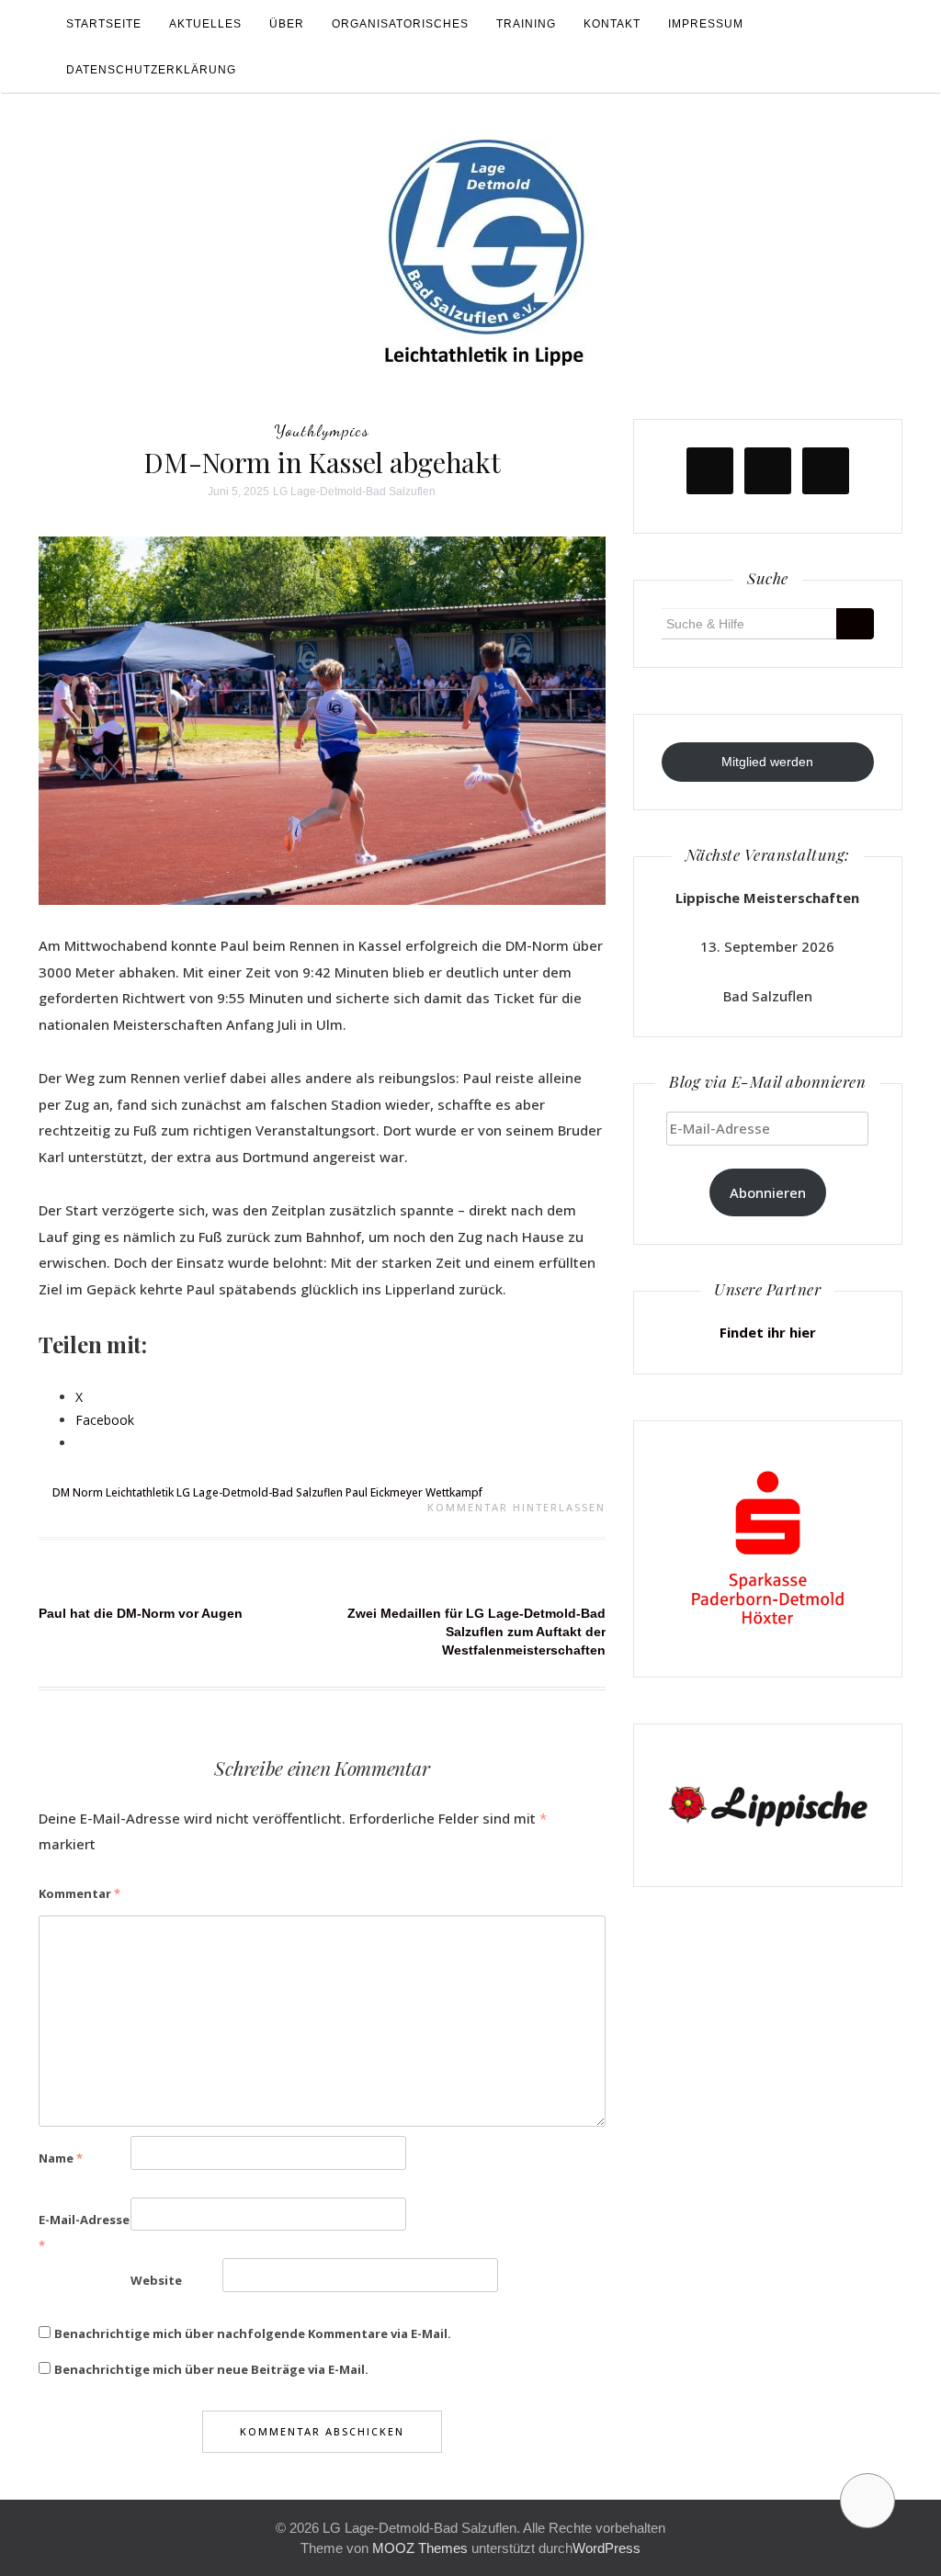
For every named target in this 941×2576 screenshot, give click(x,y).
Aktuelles (205, 24)
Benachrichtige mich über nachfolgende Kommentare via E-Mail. (253, 2333)
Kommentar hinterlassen (516, 1507)
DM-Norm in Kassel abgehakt (322, 462)
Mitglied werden (767, 762)
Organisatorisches (400, 24)
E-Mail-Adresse (84, 2233)
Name (61, 2158)
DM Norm (78, 1492)
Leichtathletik (140, 1492)
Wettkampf (454, 1492)
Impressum (706, 24)
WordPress (607, 2548)
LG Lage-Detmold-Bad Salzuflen (354, 491)
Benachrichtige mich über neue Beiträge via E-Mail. (211, 2369)
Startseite (104, 24)
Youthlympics (322, 430)
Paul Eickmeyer (384, 1492)
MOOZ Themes (420, 2548)
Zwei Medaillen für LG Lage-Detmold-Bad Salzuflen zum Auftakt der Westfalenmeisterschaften (476, 1632)
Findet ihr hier (768, 1332)
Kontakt (612, 24)
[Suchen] (855, 624)
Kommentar (79, 1893)
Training (526, 24)
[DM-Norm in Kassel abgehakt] (322, 719)
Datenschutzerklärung (151, 70)
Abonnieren (768, 1192)
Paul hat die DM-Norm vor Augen (141, 1613)
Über (287, 24)
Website (156, 2280)
